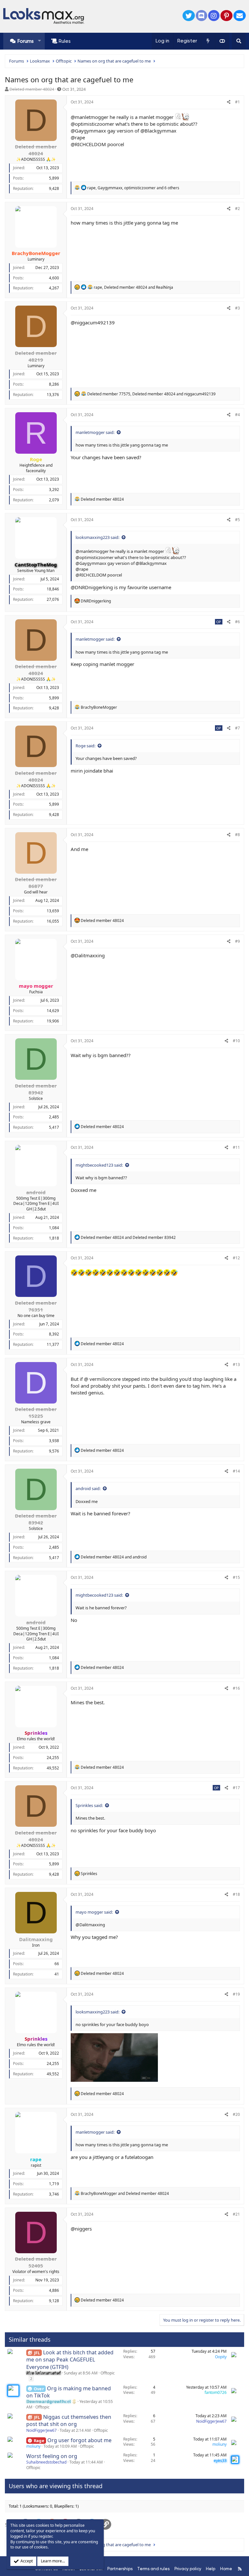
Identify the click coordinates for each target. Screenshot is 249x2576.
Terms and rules (153, 2569)
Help (211, 2569)
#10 (236, 1041)
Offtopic (108, 2373)
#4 (237, 415)
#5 (237, 520)
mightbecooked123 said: (99, 1165)
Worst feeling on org (52, 2456)
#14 (236, 1471)
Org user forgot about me (79, 2440)
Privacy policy (188, 2569)
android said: (88, 1488)
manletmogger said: (95, 432)
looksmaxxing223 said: (97, 537)
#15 (236, 1577)
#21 (236, 2214)
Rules (65, 41)
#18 (236, 1894)
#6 (237, 622)
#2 (237, 209)
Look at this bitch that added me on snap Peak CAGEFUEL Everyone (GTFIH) (70, 2360)
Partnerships (120, 2569)
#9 (237, 941)
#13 (236, 1364)
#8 (237, 835)
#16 (236, 1688)
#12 (236, 1258)
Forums (26, 41)
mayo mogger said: (94, 1912)
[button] (39, 41)
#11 (236, 1147)
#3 (237, 308)
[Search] (239, 41)
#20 (236, 2114)
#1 (237, 102)
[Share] (229, 102)
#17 (236, 1788)
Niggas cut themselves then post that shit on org (69, 2420)
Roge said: (85, 746)
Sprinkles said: (89, 1805)
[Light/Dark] (222, 41)
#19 (236, 1994)
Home (226, 2569)
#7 (237, 728)
